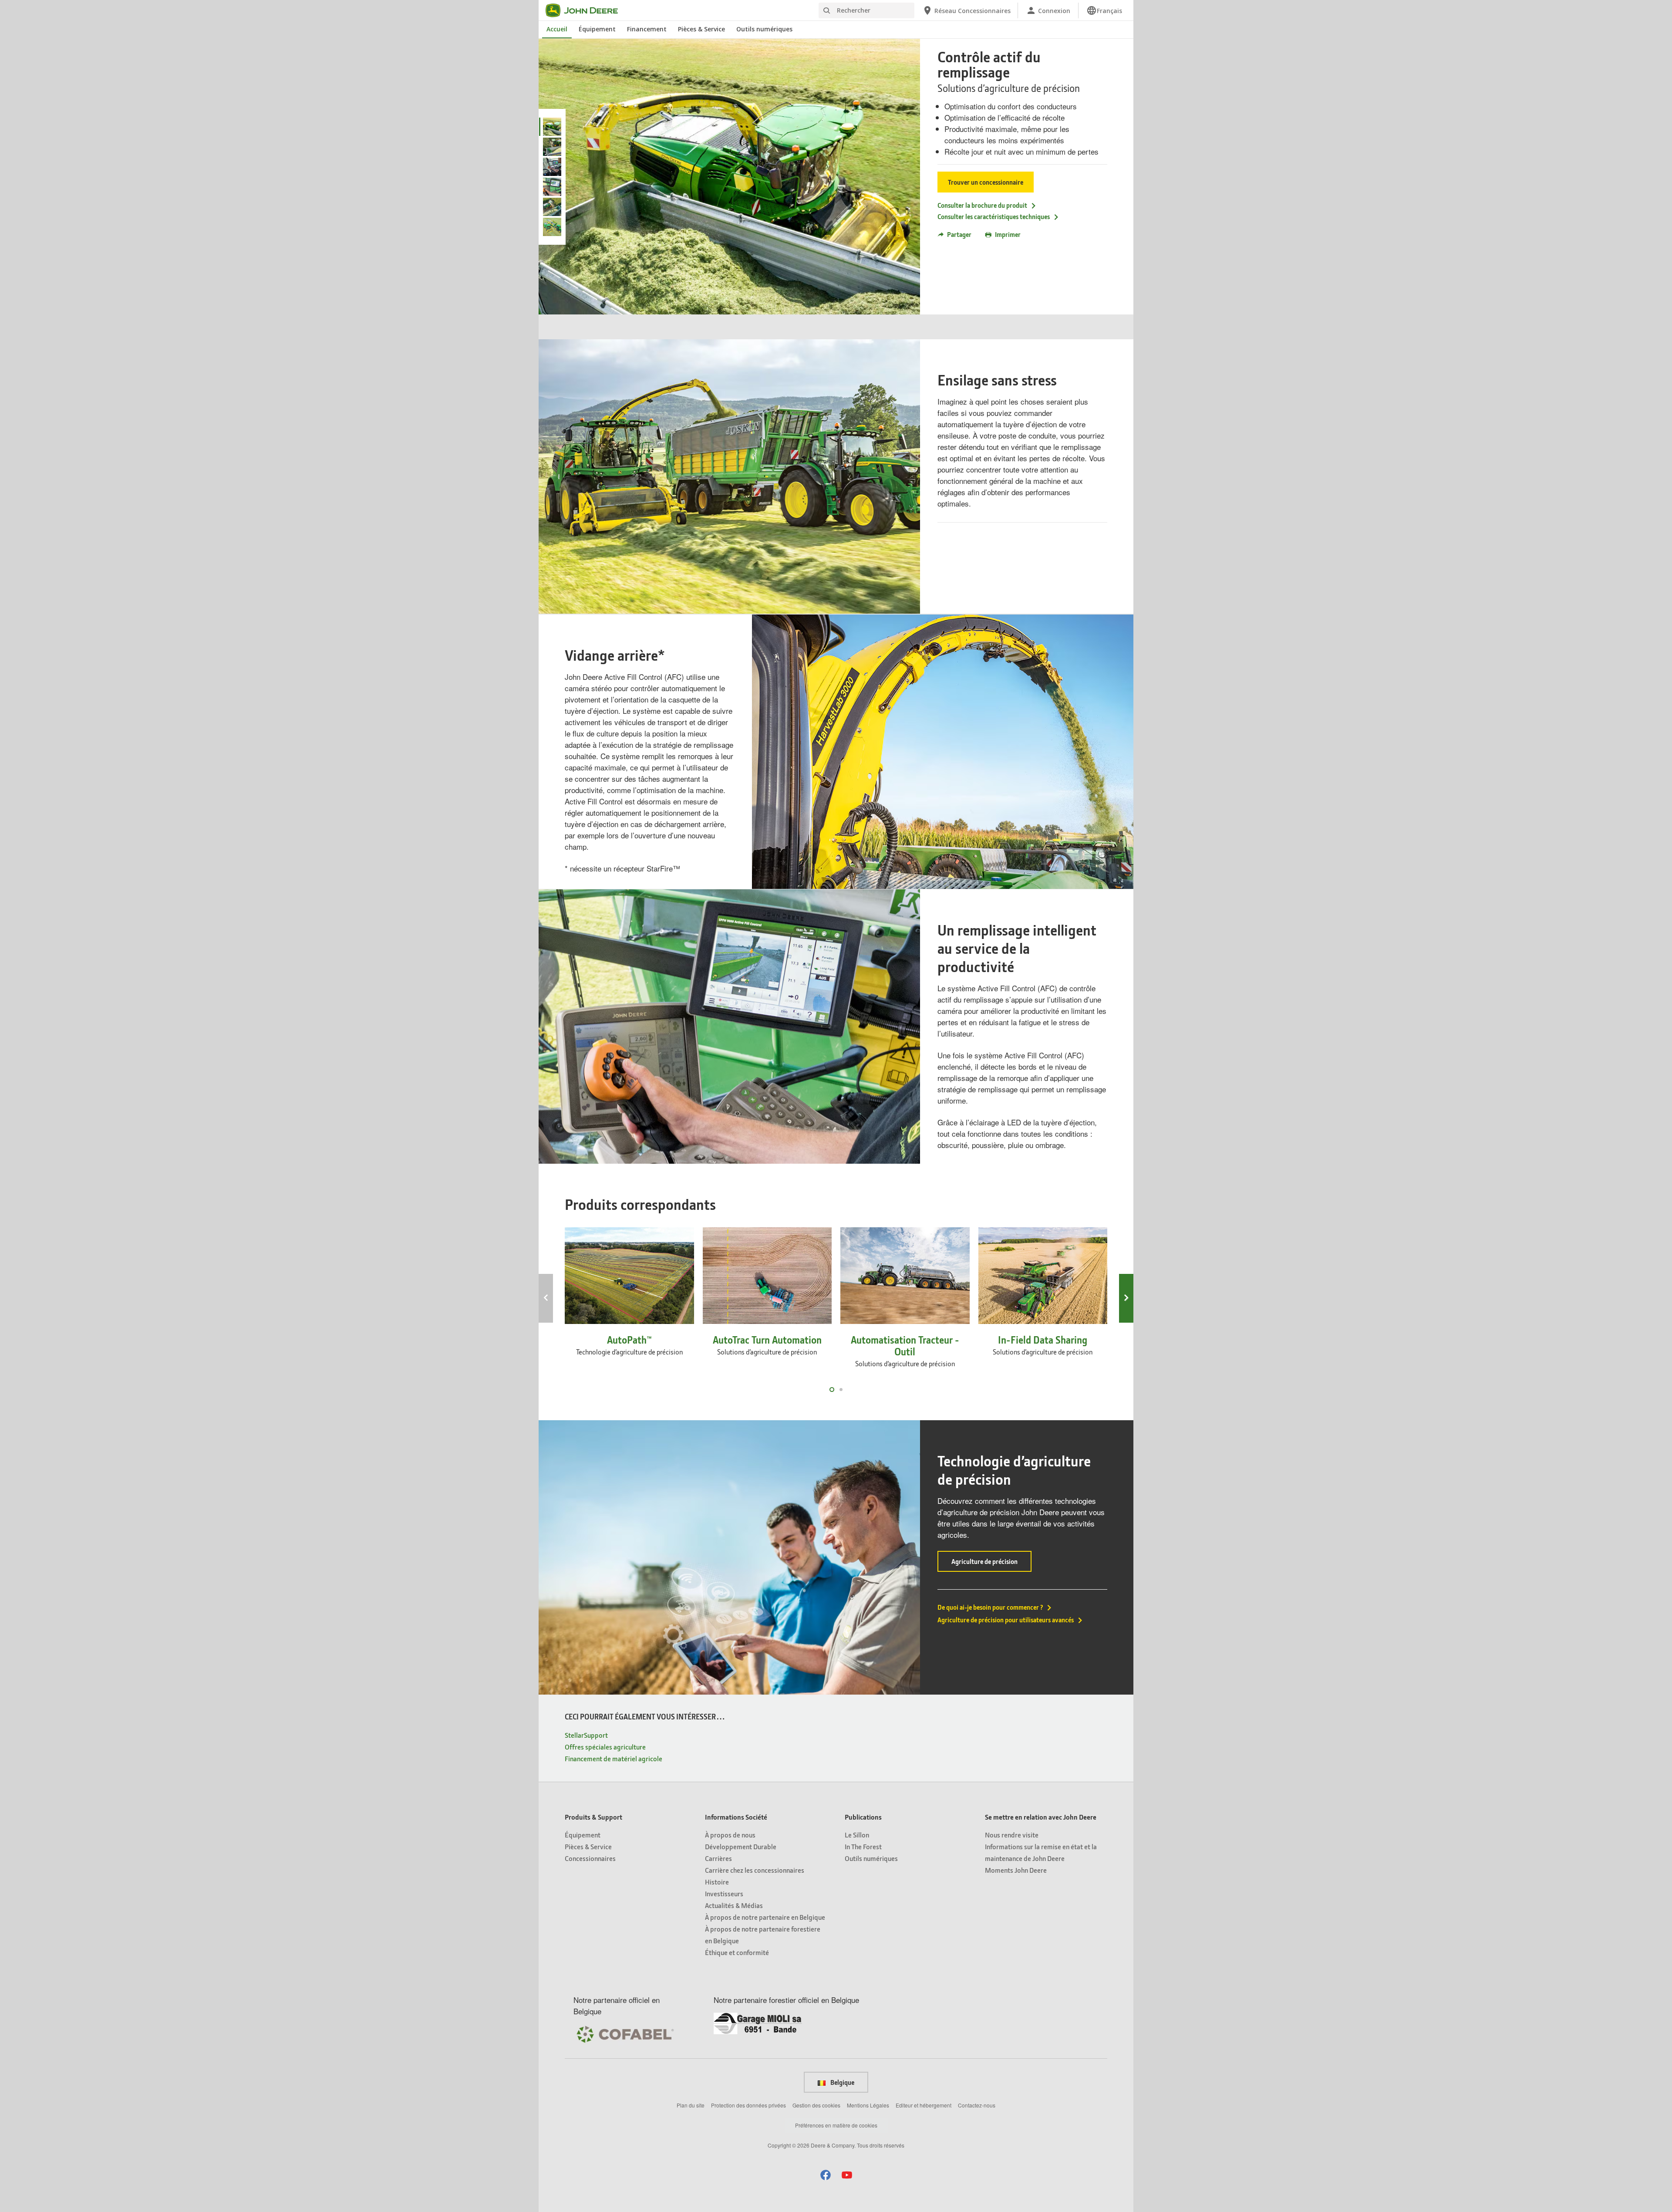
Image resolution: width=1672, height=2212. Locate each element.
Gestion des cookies (816, 2105)
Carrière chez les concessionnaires (755, 1870)
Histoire (717, 1882)
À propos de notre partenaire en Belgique (765, 1917)
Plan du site (691, 2105)
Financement (647, 29)
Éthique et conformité (737, 1952)
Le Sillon (857, 1835)
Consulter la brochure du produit (982, 205)
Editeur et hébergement (924, 2105)
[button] (826, 2175)
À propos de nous (730, 1835)
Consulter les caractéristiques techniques (994, 216)
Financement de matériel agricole (614, 1758)
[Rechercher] (826, 11)
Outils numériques (764, 29)
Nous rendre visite (1012, 1835)
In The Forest (863, 1846)
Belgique (842, 2082)
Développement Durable (741, 1846)
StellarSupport (586, 1735)
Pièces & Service (701, 29)
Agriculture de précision (991, 1564)
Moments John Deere (1016, 1870)
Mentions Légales (868, 2105)
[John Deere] (587, 10)
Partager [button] (959, 234)
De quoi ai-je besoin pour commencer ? (990, 1607)
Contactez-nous (977, 2105)
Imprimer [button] (1008, 234)
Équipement (597, 29)
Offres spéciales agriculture (605, 1747)
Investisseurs (724, 1893)
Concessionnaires (590, 1858)
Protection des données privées (748, 2105)
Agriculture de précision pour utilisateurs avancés (1006, 1620)
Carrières (718, 1858)
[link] (1104, 10)
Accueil (557, 29)
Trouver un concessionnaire (986, 182)
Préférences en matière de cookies (836, 2125)
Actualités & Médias (734, 1905)
